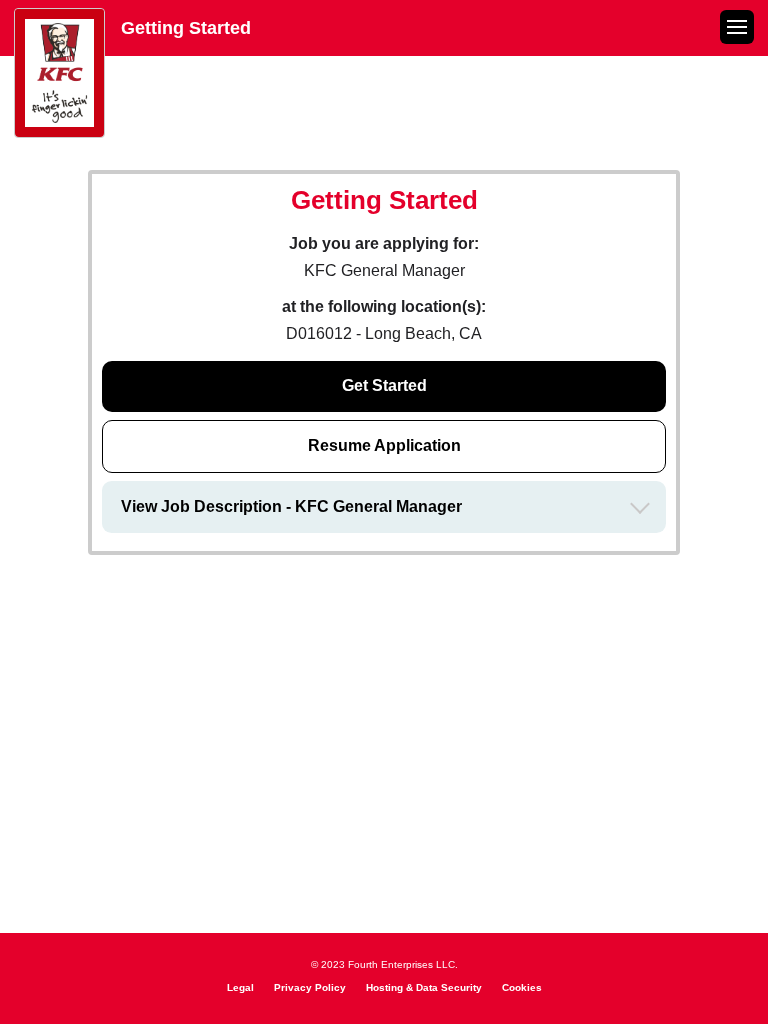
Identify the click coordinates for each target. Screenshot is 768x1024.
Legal (240, 987)
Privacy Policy (310, 987)
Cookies (522, 987)
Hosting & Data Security (424, 987)
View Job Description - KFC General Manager (291, 506)
